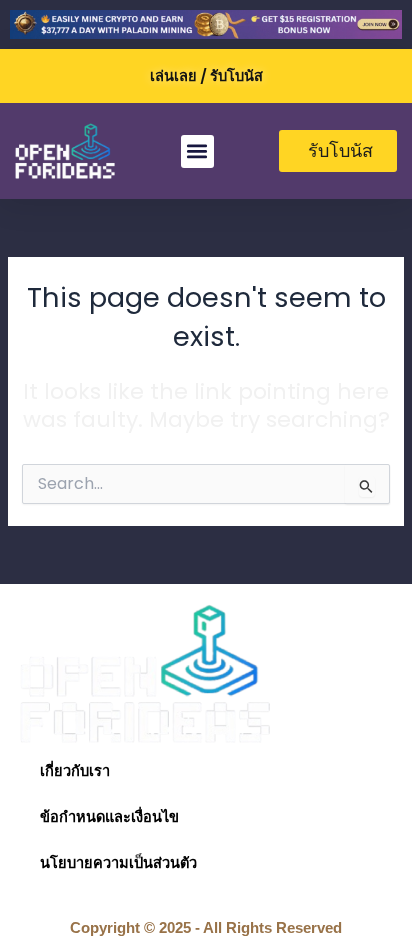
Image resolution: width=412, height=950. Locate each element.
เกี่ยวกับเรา (75, 771)
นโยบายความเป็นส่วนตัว (118, 863)
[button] (197, 151)
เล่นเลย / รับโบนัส (206, 76)
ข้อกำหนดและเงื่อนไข (109, 817)
